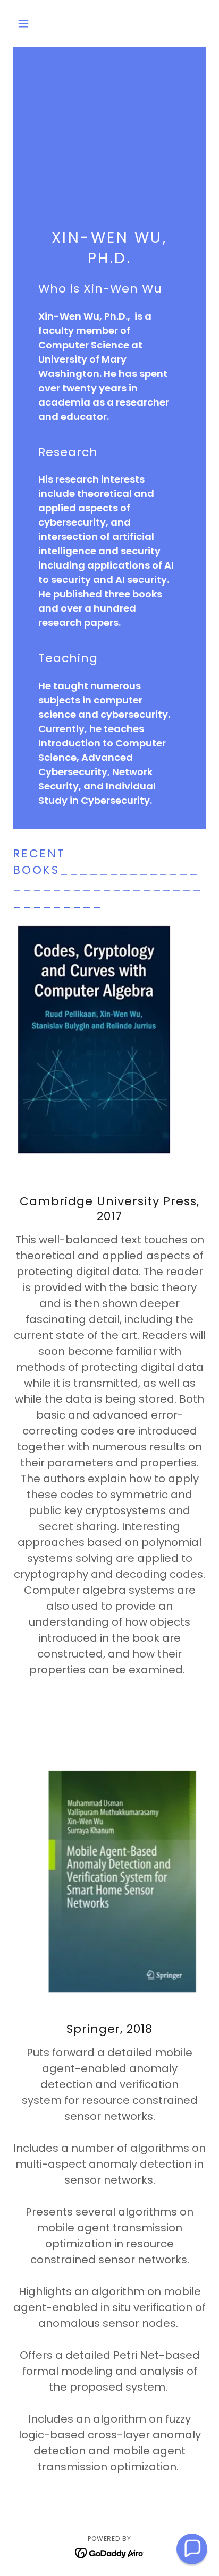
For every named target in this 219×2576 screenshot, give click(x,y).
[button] (27, 23)
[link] (110, 2552)
